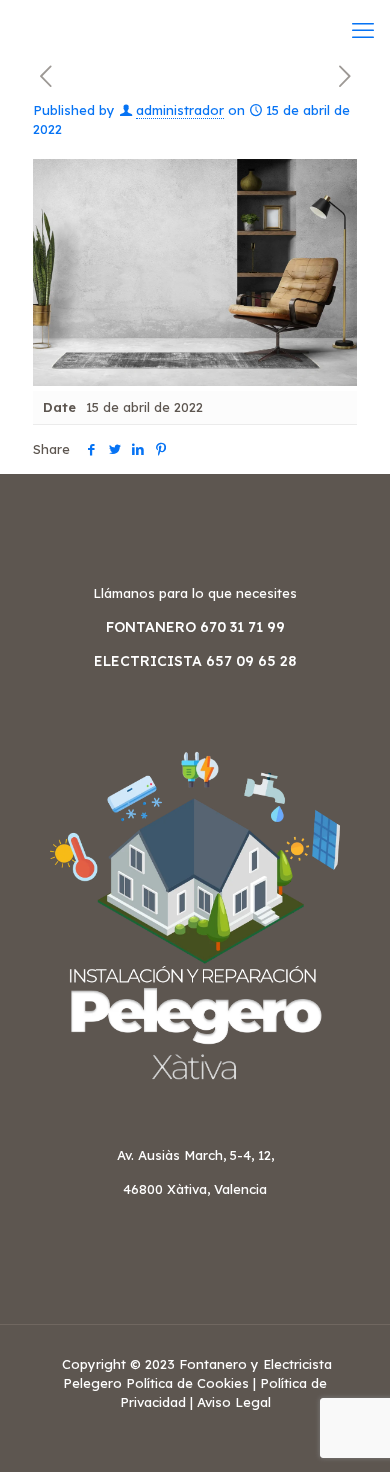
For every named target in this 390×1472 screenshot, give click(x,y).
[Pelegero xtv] (19, 30)
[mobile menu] (363, 30)
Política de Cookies (187, 1383)
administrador (180, 110)
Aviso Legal (234, 1402)
